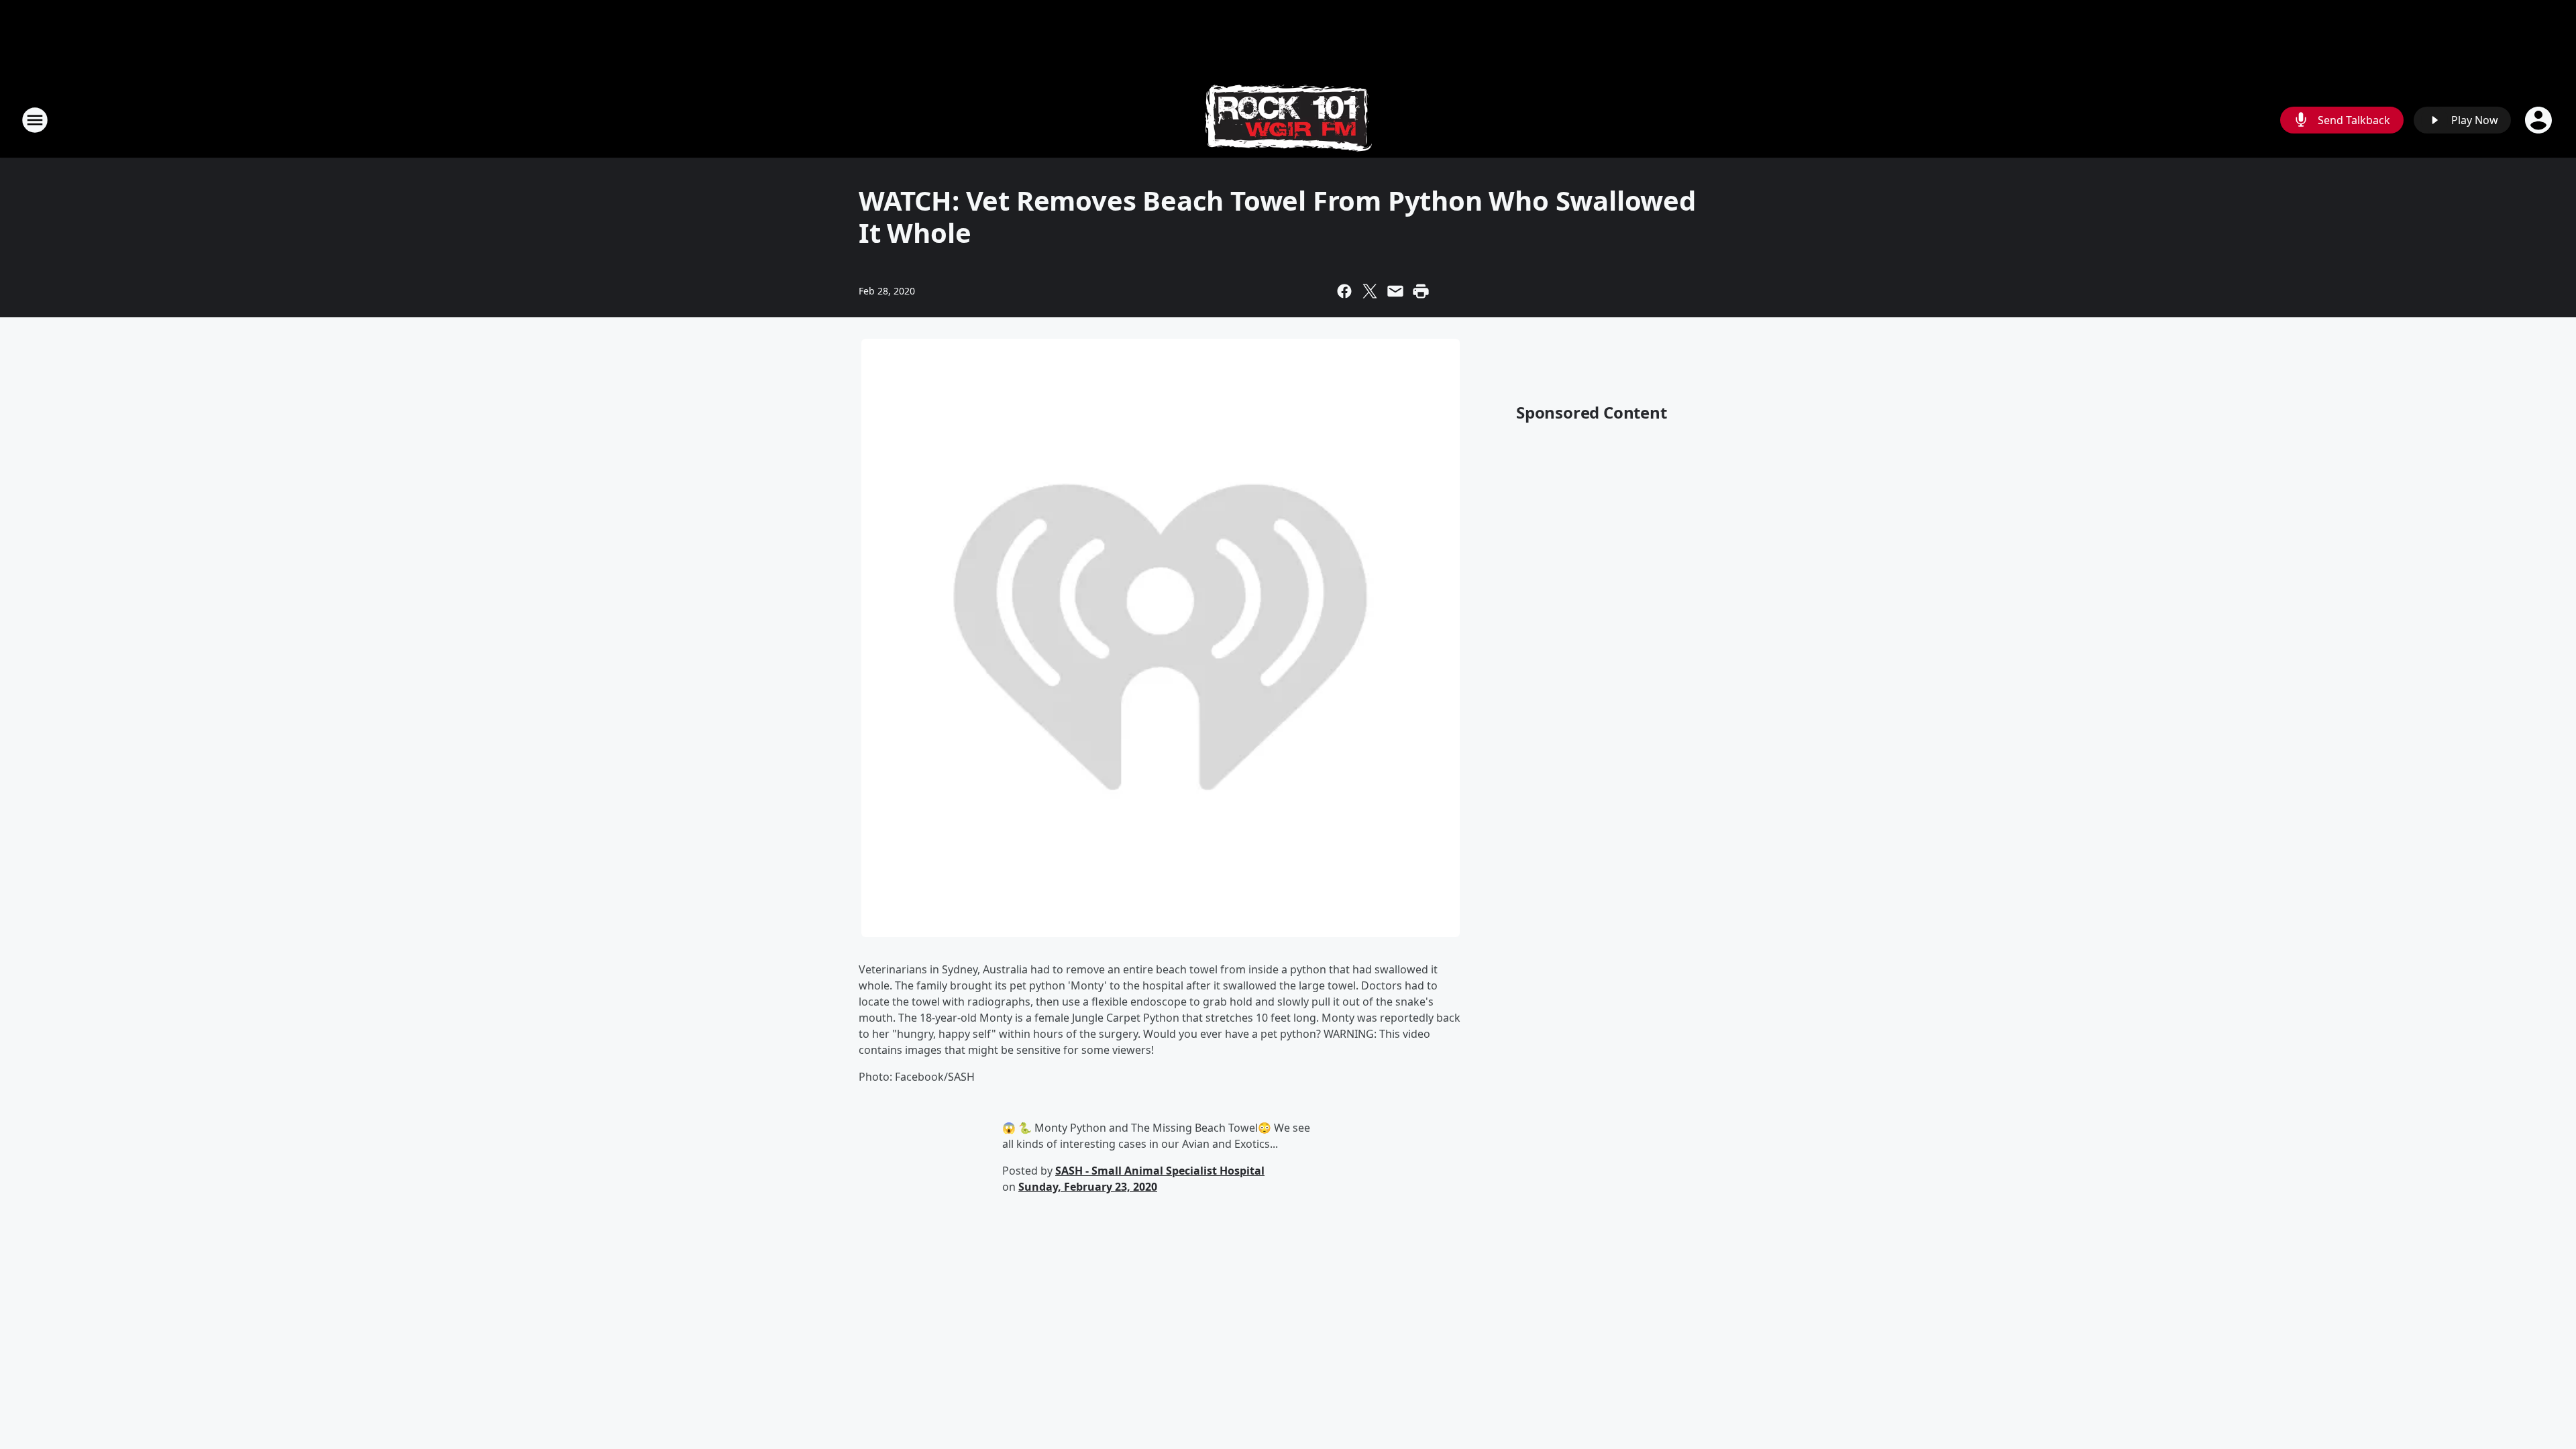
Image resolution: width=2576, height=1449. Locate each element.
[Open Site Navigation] (35, 120)
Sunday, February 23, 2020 (1088, 1187)
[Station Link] (1288, 120)
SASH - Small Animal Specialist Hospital (1160, 1171)
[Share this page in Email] (1395, 291)
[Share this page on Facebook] (1344, 291)
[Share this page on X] (1370, 291)
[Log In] (2540, 120)
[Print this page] (1421, 291)
